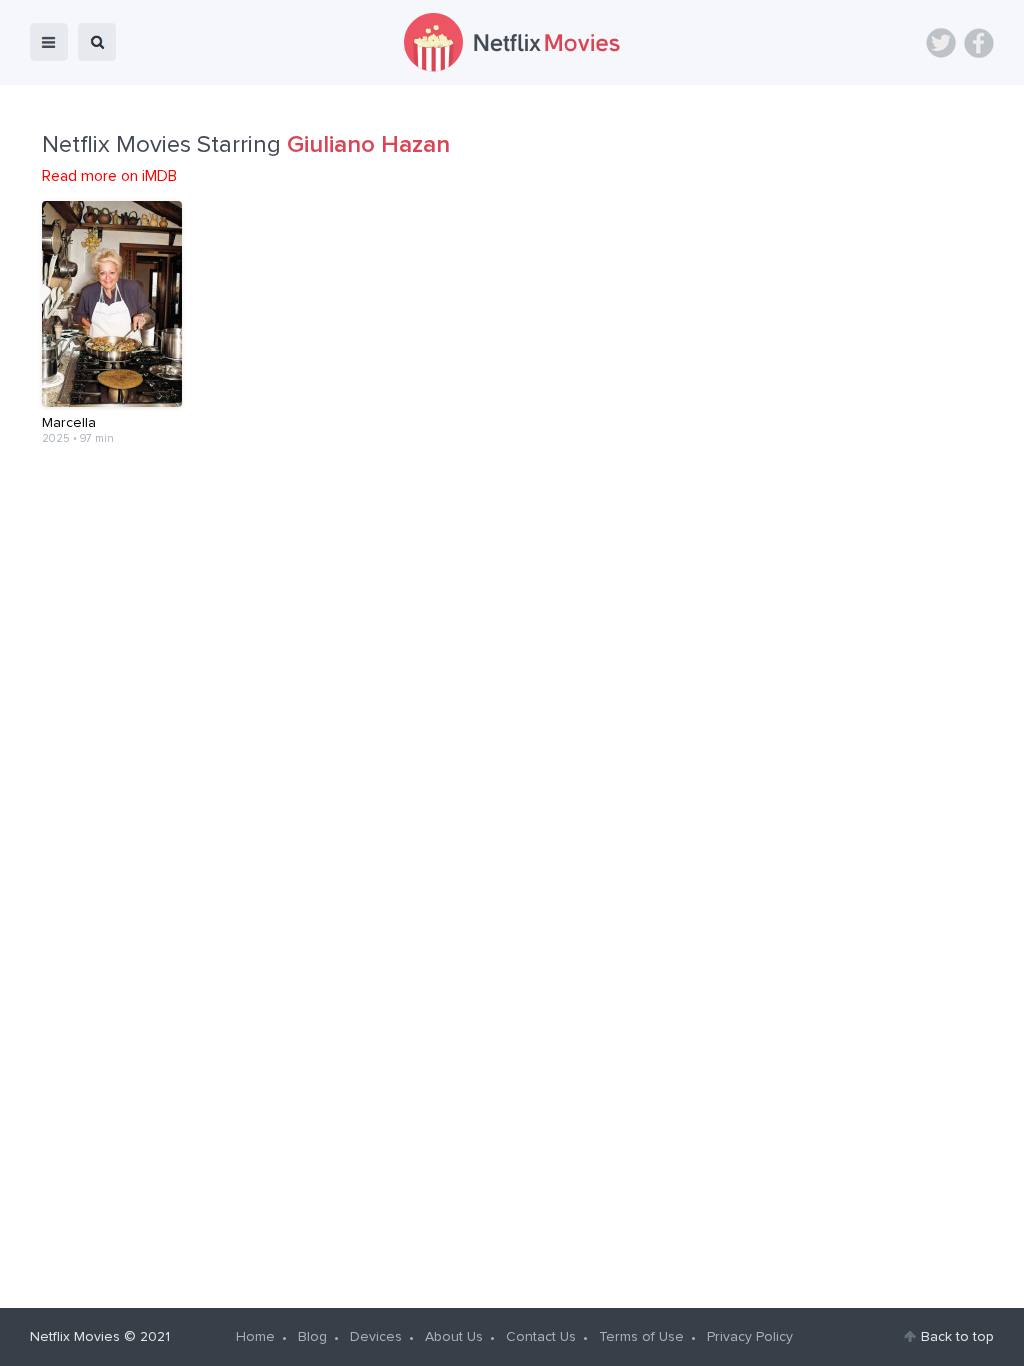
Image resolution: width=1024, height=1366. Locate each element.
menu (49, 42)
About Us (454, 1337)
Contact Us (541, 1337)
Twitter (941, 43)
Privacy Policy (750, 1337)
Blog (312, 1337)
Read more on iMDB (109, 176)
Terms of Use (641, 1337)
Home (255, 1337)
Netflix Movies (75, 1337)
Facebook (979, 43)
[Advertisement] (512, 536)
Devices (376, 1337)
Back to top (957, 1337)
